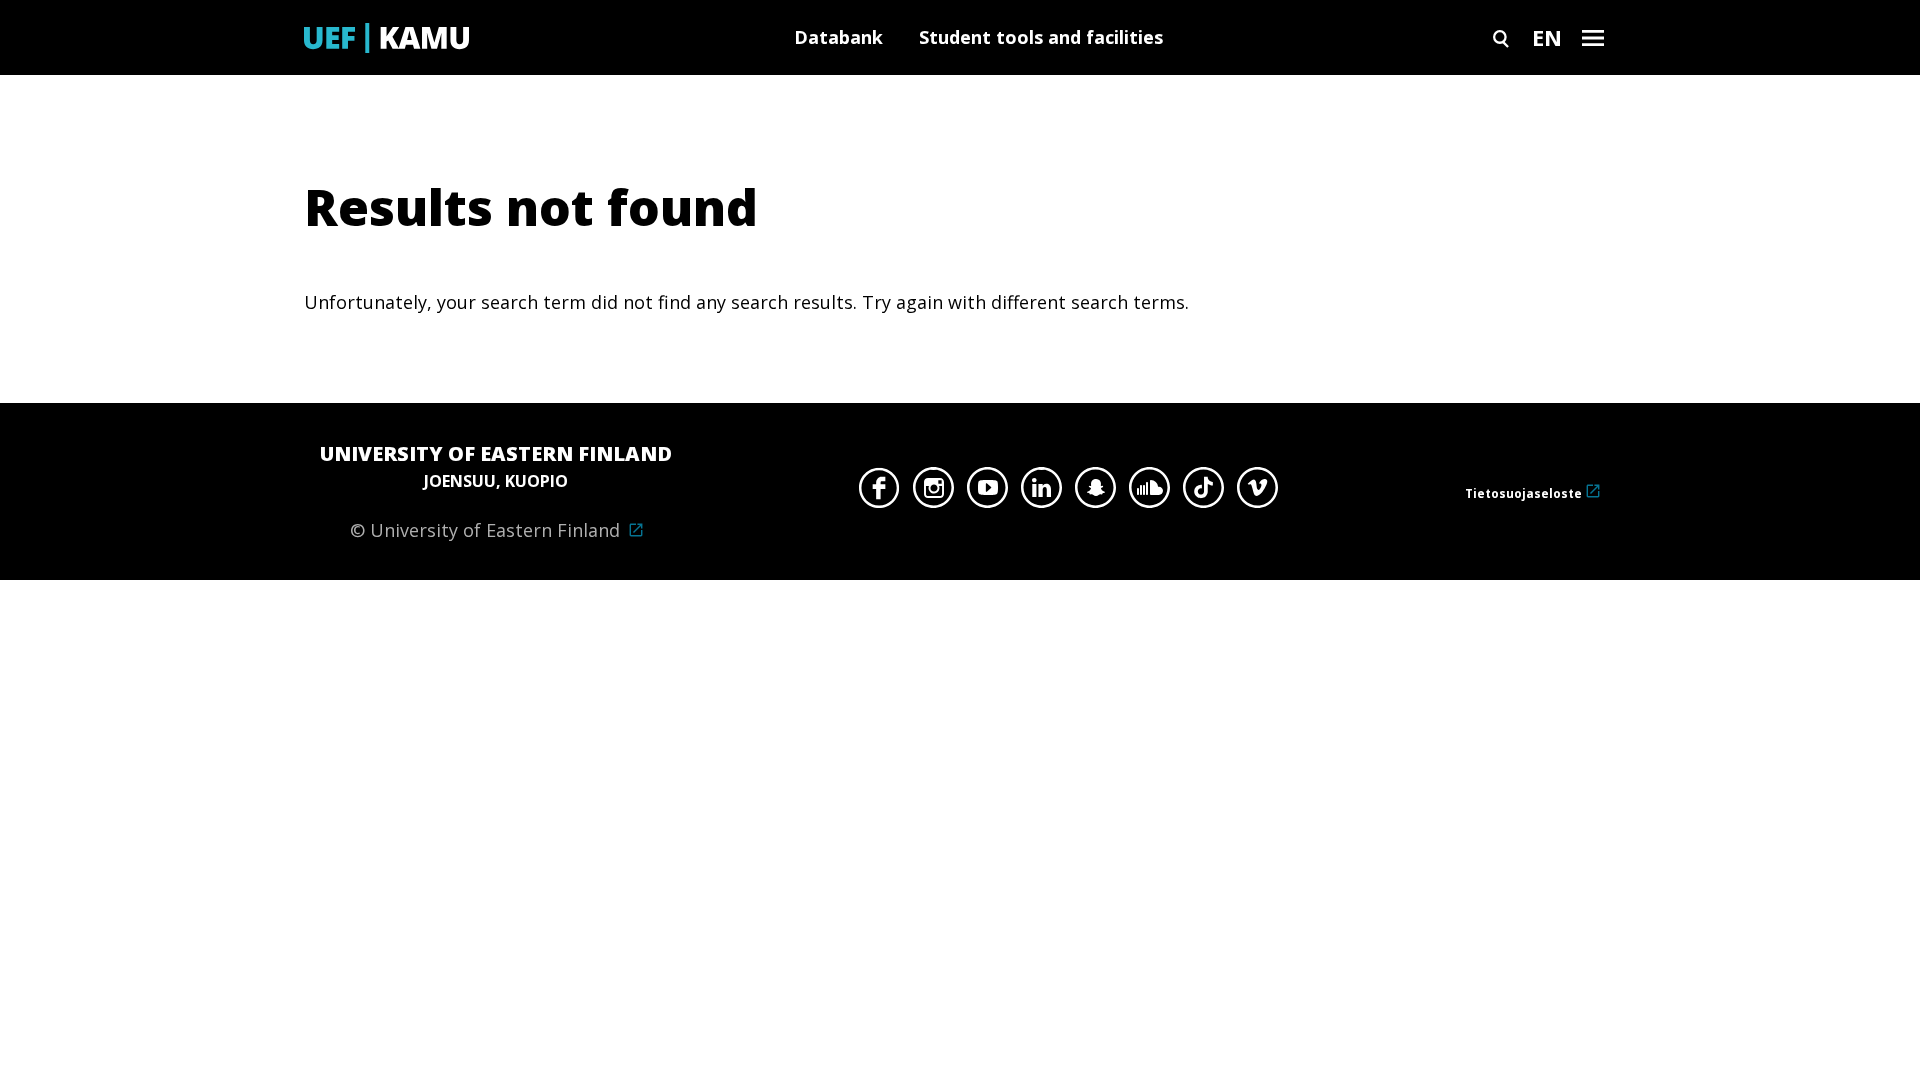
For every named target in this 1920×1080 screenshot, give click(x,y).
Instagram (933, 493)
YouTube (987, 493)
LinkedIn (1041, 493)
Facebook (879, 493)
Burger (1593, 37)
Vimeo (1257, 493)
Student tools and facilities (1041, 37)
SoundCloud (1149, 493)
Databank (838, 37)
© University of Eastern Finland (496, 491)
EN (1547, 37)
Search (1501, 37)
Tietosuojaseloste (1523, 493)
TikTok (1203, 493)
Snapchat (1095, 493)
